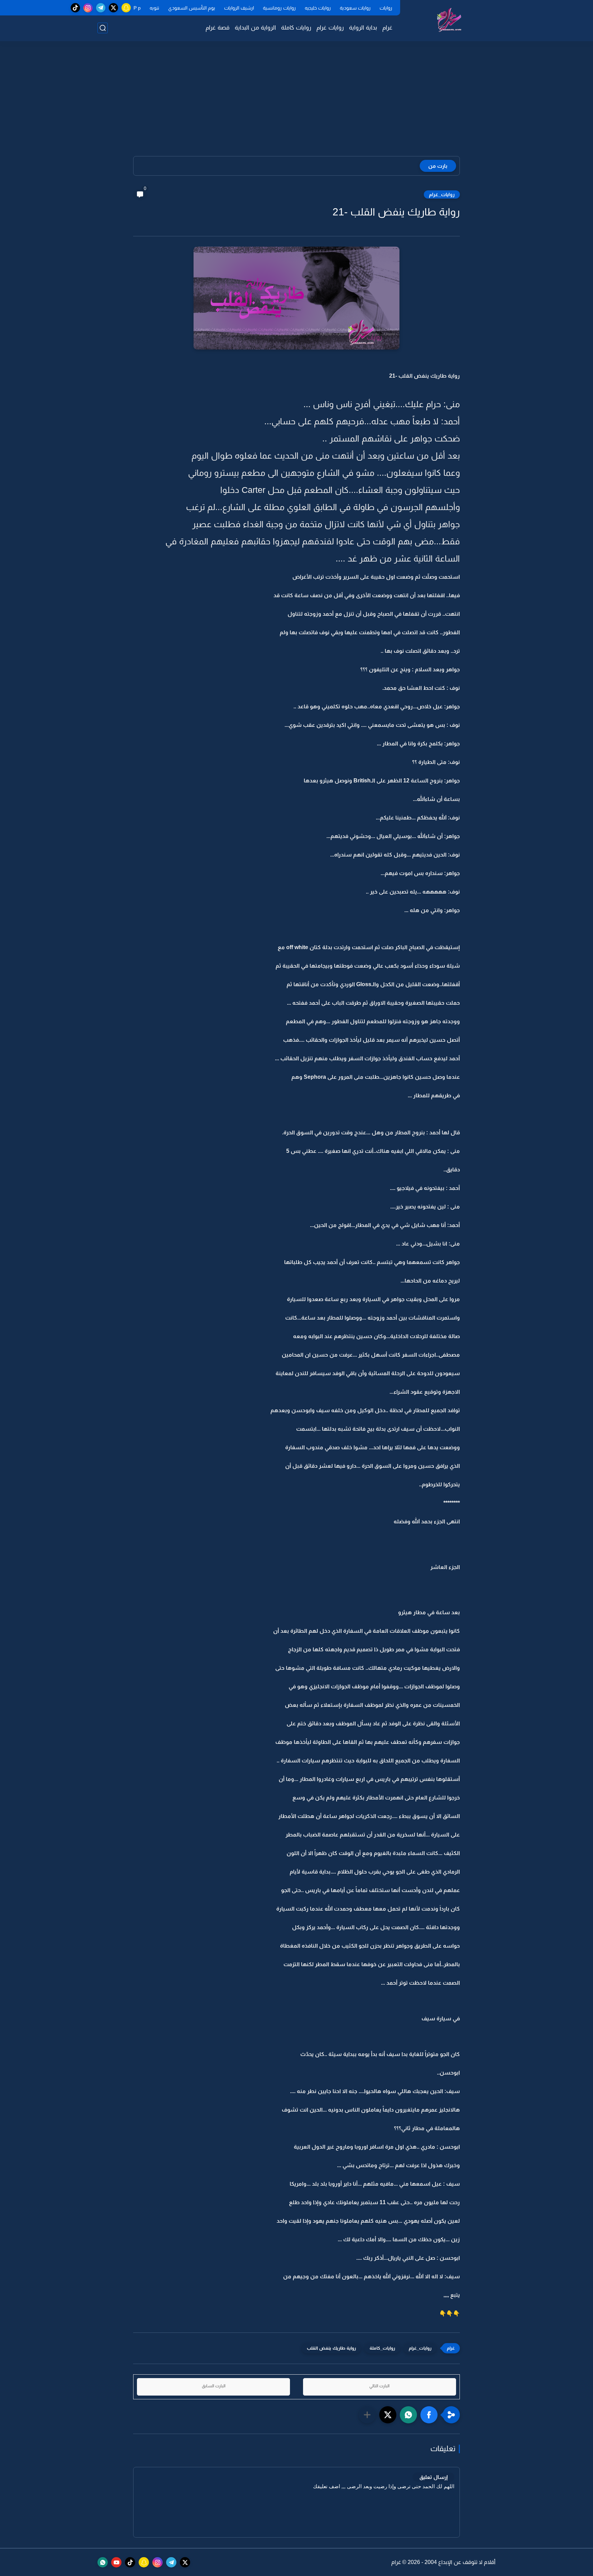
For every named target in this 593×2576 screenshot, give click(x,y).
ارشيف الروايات (239, 8)
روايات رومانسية (279, 8)
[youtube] (116, 2562)
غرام (387, 28)
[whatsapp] (103, 2562)
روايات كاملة (296, 28)
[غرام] (449, 20)
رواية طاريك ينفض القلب (331, 2348)
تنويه (154, 8)
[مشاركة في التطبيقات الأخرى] (367, 2415)
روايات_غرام (442, 194)
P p (137, 8)
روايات (386, 8)
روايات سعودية (355, 8)
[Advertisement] (296, 103)
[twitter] (113, 8)
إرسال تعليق (433, 2477)
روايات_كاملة (382, 2348)
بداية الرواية (363, 28)
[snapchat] (126, 8)
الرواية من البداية (255, 28)
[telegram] (101, 8)
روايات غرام (330, 28)
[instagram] (88, 8)
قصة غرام (218, 28)
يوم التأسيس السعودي (192, 8)
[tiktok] (75, 8)
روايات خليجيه (318, 8)
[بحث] (103, 28)
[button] (429, 2415)
